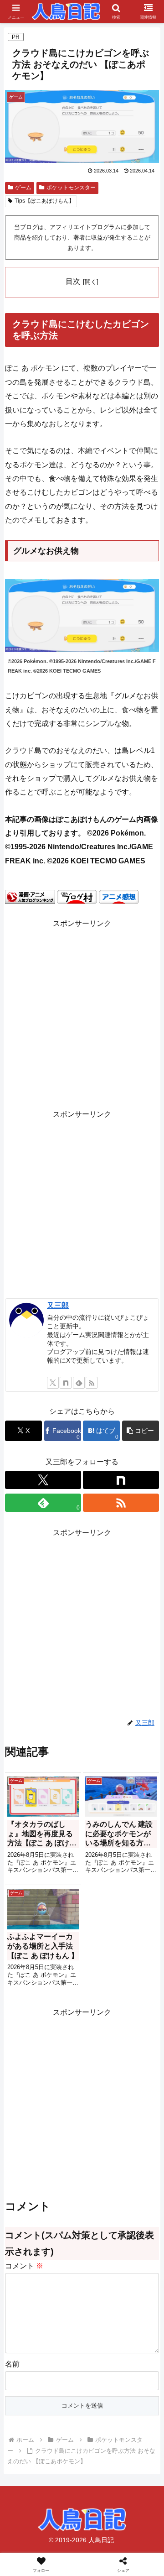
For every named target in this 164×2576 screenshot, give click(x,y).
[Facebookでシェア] (27, 2381)
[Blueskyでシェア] (100, 2356)
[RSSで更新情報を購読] (92, 1383)
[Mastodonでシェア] (64, 2356)
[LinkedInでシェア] (100, 2406)
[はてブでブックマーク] (137, 2381)
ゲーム (23, 188)
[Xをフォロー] (53, 1383)
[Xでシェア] (27, 2356)
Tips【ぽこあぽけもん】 (44, 201)
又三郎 (58, 1305)
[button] (141, 1431)
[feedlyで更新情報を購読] (79, 1383)
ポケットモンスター (71, 188)
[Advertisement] (82, 1013)
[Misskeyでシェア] (137, 2356)
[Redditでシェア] (100, 2381)
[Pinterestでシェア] (64, 2406)
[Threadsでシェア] (64, 2381)
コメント (24, 2266)
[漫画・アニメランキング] (30, 896)
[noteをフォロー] (66, 1383)
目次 (73, 281)
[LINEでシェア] (27, 2406)
